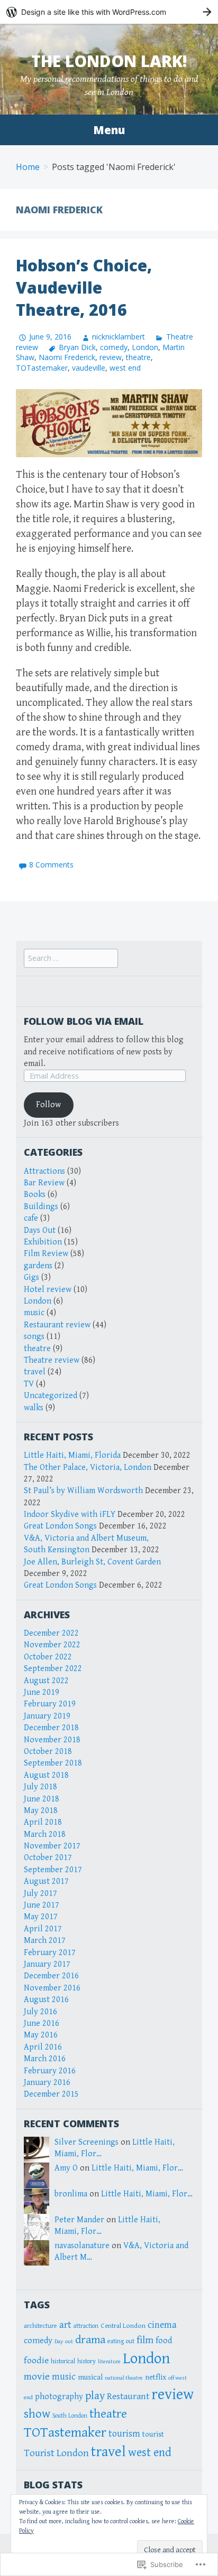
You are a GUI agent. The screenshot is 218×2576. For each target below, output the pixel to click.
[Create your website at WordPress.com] (109, 12)
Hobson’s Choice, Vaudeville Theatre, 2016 (84, 287)
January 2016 (47, 2083)
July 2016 (40, 2012)
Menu (109, 130)
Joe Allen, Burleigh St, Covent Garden (92, 1562)
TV (29, 1384)
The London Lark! (109, 61)
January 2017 (47, 1964)
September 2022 (53, 1669)
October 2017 (48, 1858)
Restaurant (128, 2396)
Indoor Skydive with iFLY (70, 1515)
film (145, 2340)
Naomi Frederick (67, 357)
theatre (138, 357)
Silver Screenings (87, 2142)
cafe (31, 1218)
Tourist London (56, 2453)
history (87, 2361)
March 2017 (45, 1941)
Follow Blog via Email (84, 1021)
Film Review (46, 1254)
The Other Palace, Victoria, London (88, 1468)
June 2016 (42, 2023)
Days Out (40, 1230)
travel (35, 1372)
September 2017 (53, 1870)
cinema (162, 2325)
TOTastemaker (42, 368)
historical (63, 2361)
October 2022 (48, 1657)
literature (109, 2362)
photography (59, 2397)
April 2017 (43, 1929)
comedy (114, 347)
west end (125, 368)
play (95, 2396)
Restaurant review (57, 1325)
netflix (156, 2377)
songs (34, 1337)
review (111, 357)
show (37, 2414)
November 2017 (52, 1846)
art (65, 2325)
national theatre (124, 2378)
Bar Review (44, 1183)
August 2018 (46, 1775)
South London (70, 2416)
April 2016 (43, 2047)
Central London (123, 2326)
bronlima (71, 2194)
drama (90, 2340)
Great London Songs (60, 1526)
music (34, 1313)
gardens (38, 1266)
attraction (86, 2326)
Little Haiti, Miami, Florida (72, 1455)
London (145, 347)
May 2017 (41, 1917)
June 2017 (42, 1905)
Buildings (41, 1207)
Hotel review (48, 1290)
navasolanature (82, 2246)
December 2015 (51, 2094)
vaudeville (89, 368)
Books (35, 1195)
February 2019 (50, 1704)
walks (34, 1408)
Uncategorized (51, 1396)
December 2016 (51, 1976)
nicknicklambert (119, 337)
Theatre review (52, 1360)
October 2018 (48, 1752)
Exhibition (43, 1242)
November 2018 (52, 1740)
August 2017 (46, 1881)
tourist (153, 2434)
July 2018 (40, 1787)
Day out (64, 2341)
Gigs (31, 1277)
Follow (48, 1105)
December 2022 (51, 1633)
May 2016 (41, 2035)
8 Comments (51, 865)
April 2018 (43, 1822)
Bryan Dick (77, 347)
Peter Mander (79, 2220)
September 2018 (53, 1763)
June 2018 (42, 1799)
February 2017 (50, 1953)
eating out (121, 2341)
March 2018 (45, 1834)
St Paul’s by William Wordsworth (83, 1491)
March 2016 (45, 2059)
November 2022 (52, 1645)
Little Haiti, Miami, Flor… (137, 2168)
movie (37, 2377)
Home (28, 167)
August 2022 (46, 1681)
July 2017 (40, 1894)
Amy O (66, 2168)
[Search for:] (71, 959)
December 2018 (51, 1728)
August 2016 (46, 2000)
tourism (124, 2434)
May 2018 (41, 1811)
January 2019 (47, 1716)
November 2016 (52, 1988)
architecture (40, 2326)
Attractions (44, 1171)
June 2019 (42, 1692)
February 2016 (50, 2071)
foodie (36, 2361)
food (164, 2341)
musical (90, 2377)
